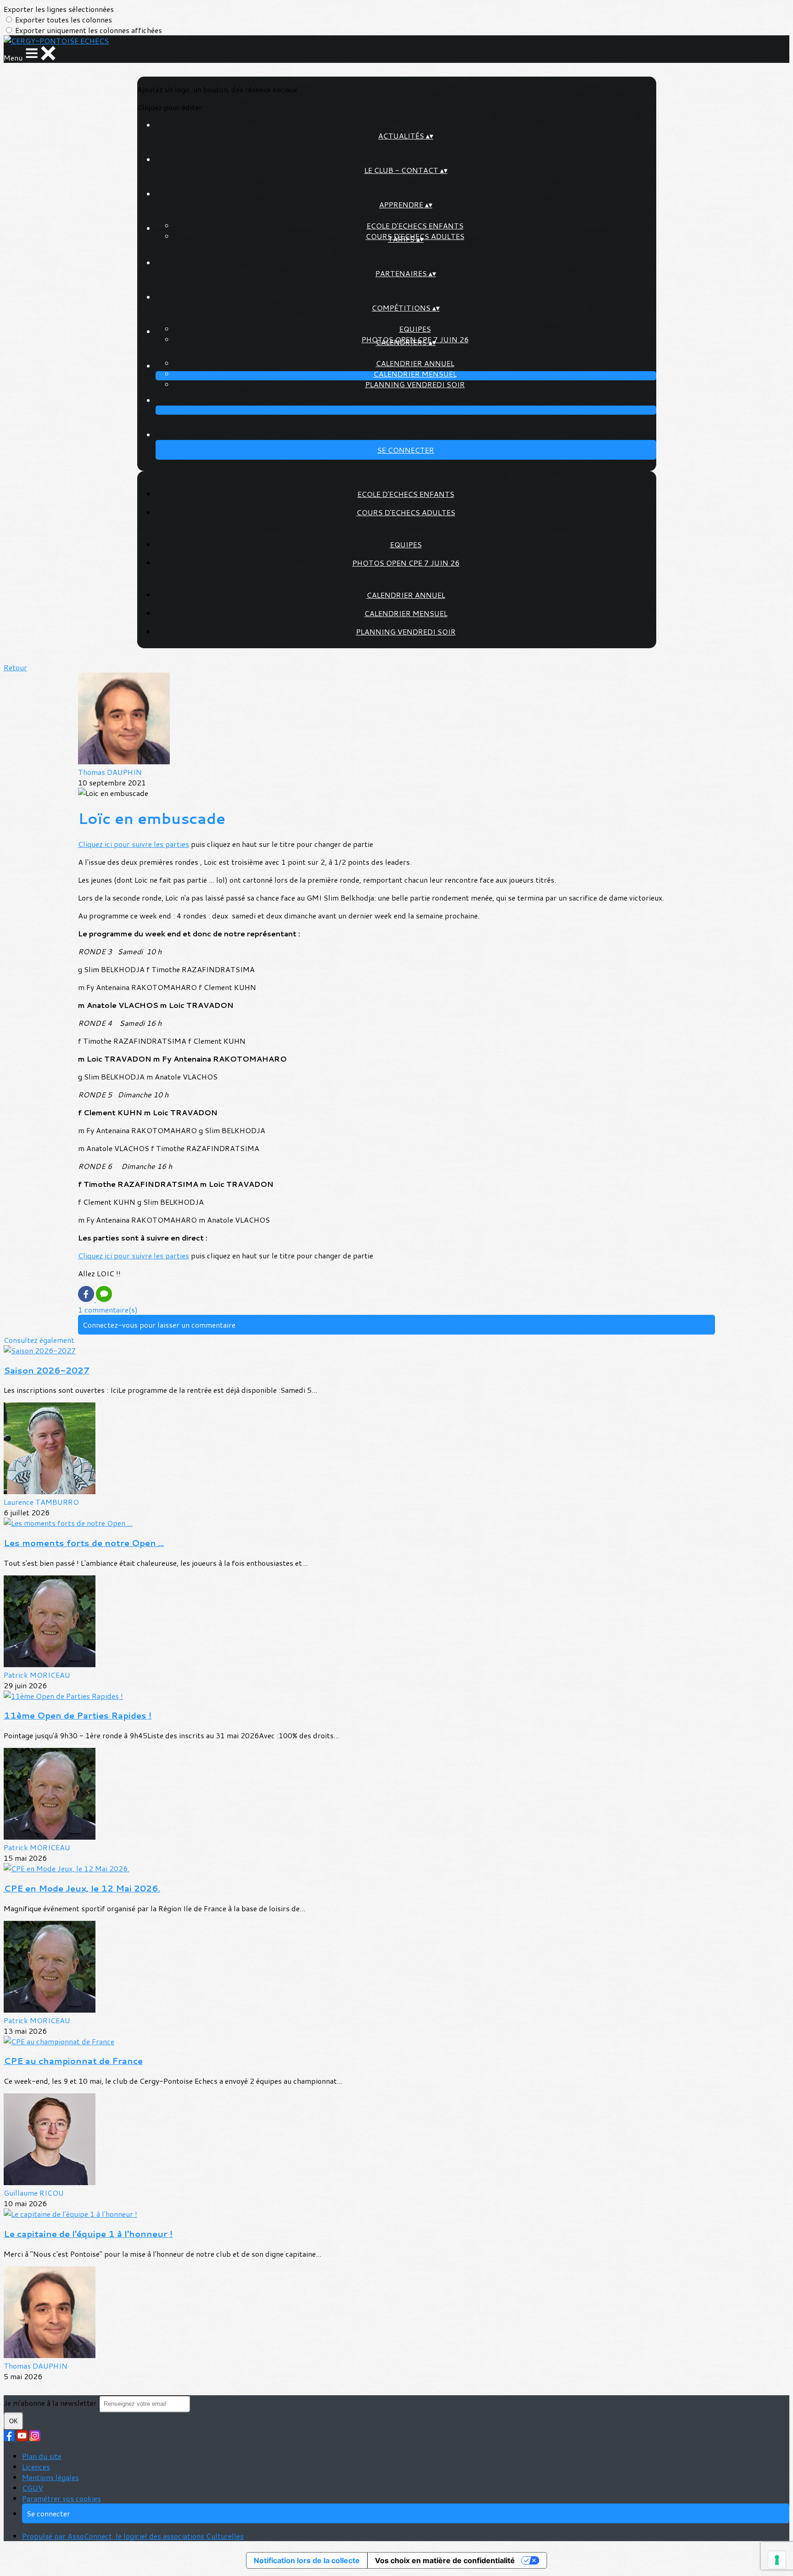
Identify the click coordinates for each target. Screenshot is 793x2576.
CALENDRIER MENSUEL (415, 374)
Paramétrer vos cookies (61, 2498)
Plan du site (42, 2456)
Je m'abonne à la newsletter (51, 2403)
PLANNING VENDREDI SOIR (415, 384)
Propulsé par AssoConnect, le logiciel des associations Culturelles (133, 2536)
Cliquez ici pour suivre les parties (134, 844)
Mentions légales (50, 2477)
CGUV (33, 2488)
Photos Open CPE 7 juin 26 (406, 563)
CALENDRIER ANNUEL (415, 363)
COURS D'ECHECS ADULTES (406, 512)
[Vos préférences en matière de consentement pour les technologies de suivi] (777, 2560)
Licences (36, 2467)
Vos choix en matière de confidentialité (445, 2560)
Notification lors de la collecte (307, 2560)
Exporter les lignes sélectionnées (59, 9)
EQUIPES (415, 329)
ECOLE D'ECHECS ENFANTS (415, 225)
